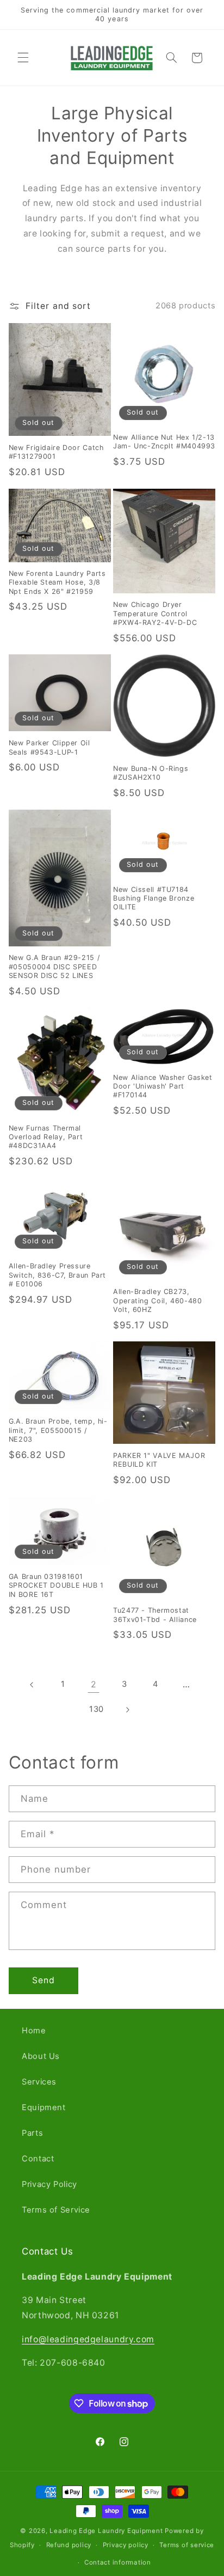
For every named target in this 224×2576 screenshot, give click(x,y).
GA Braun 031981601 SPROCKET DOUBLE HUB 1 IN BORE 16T (56, 1585)
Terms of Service (56, 2210)
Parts (32, 2133)
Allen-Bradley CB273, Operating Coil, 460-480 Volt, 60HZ (158, 1301)
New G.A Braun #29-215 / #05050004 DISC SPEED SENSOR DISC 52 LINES (54, 967)
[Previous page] (32, 1685)
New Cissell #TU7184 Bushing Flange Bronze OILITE (154, 898)
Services (39, 2082)
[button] (23, 58)
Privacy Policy (49, 2184)
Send (43, 1980)
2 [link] (94, 1684)
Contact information (118, 2562)
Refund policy (69, 2545)
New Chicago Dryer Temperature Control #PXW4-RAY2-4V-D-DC (155, 613)
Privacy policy (126, 2545)
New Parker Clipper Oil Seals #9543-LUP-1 (49, 747)
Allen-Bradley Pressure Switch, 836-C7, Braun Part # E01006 (57, 1275)
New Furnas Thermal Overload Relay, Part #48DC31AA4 (46, 1137)
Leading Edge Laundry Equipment (106, 2531)
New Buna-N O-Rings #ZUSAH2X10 (151, 773)
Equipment (44, 2107)
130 (97, 1709)
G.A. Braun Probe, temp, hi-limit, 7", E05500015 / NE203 (58, 1430)
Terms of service (187, 2545)
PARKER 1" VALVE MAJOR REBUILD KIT (159, 1460)
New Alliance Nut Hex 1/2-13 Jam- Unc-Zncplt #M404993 (164, 442)
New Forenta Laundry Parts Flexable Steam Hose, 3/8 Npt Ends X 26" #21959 (57, 582)
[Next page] (127, 1710)
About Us (41, 2056)
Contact (38, 2159)
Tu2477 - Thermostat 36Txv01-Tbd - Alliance (155, 1615)
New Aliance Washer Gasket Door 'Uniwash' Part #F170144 (163, 1086)
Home (34, 2031)
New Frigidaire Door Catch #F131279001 (56, 452)
